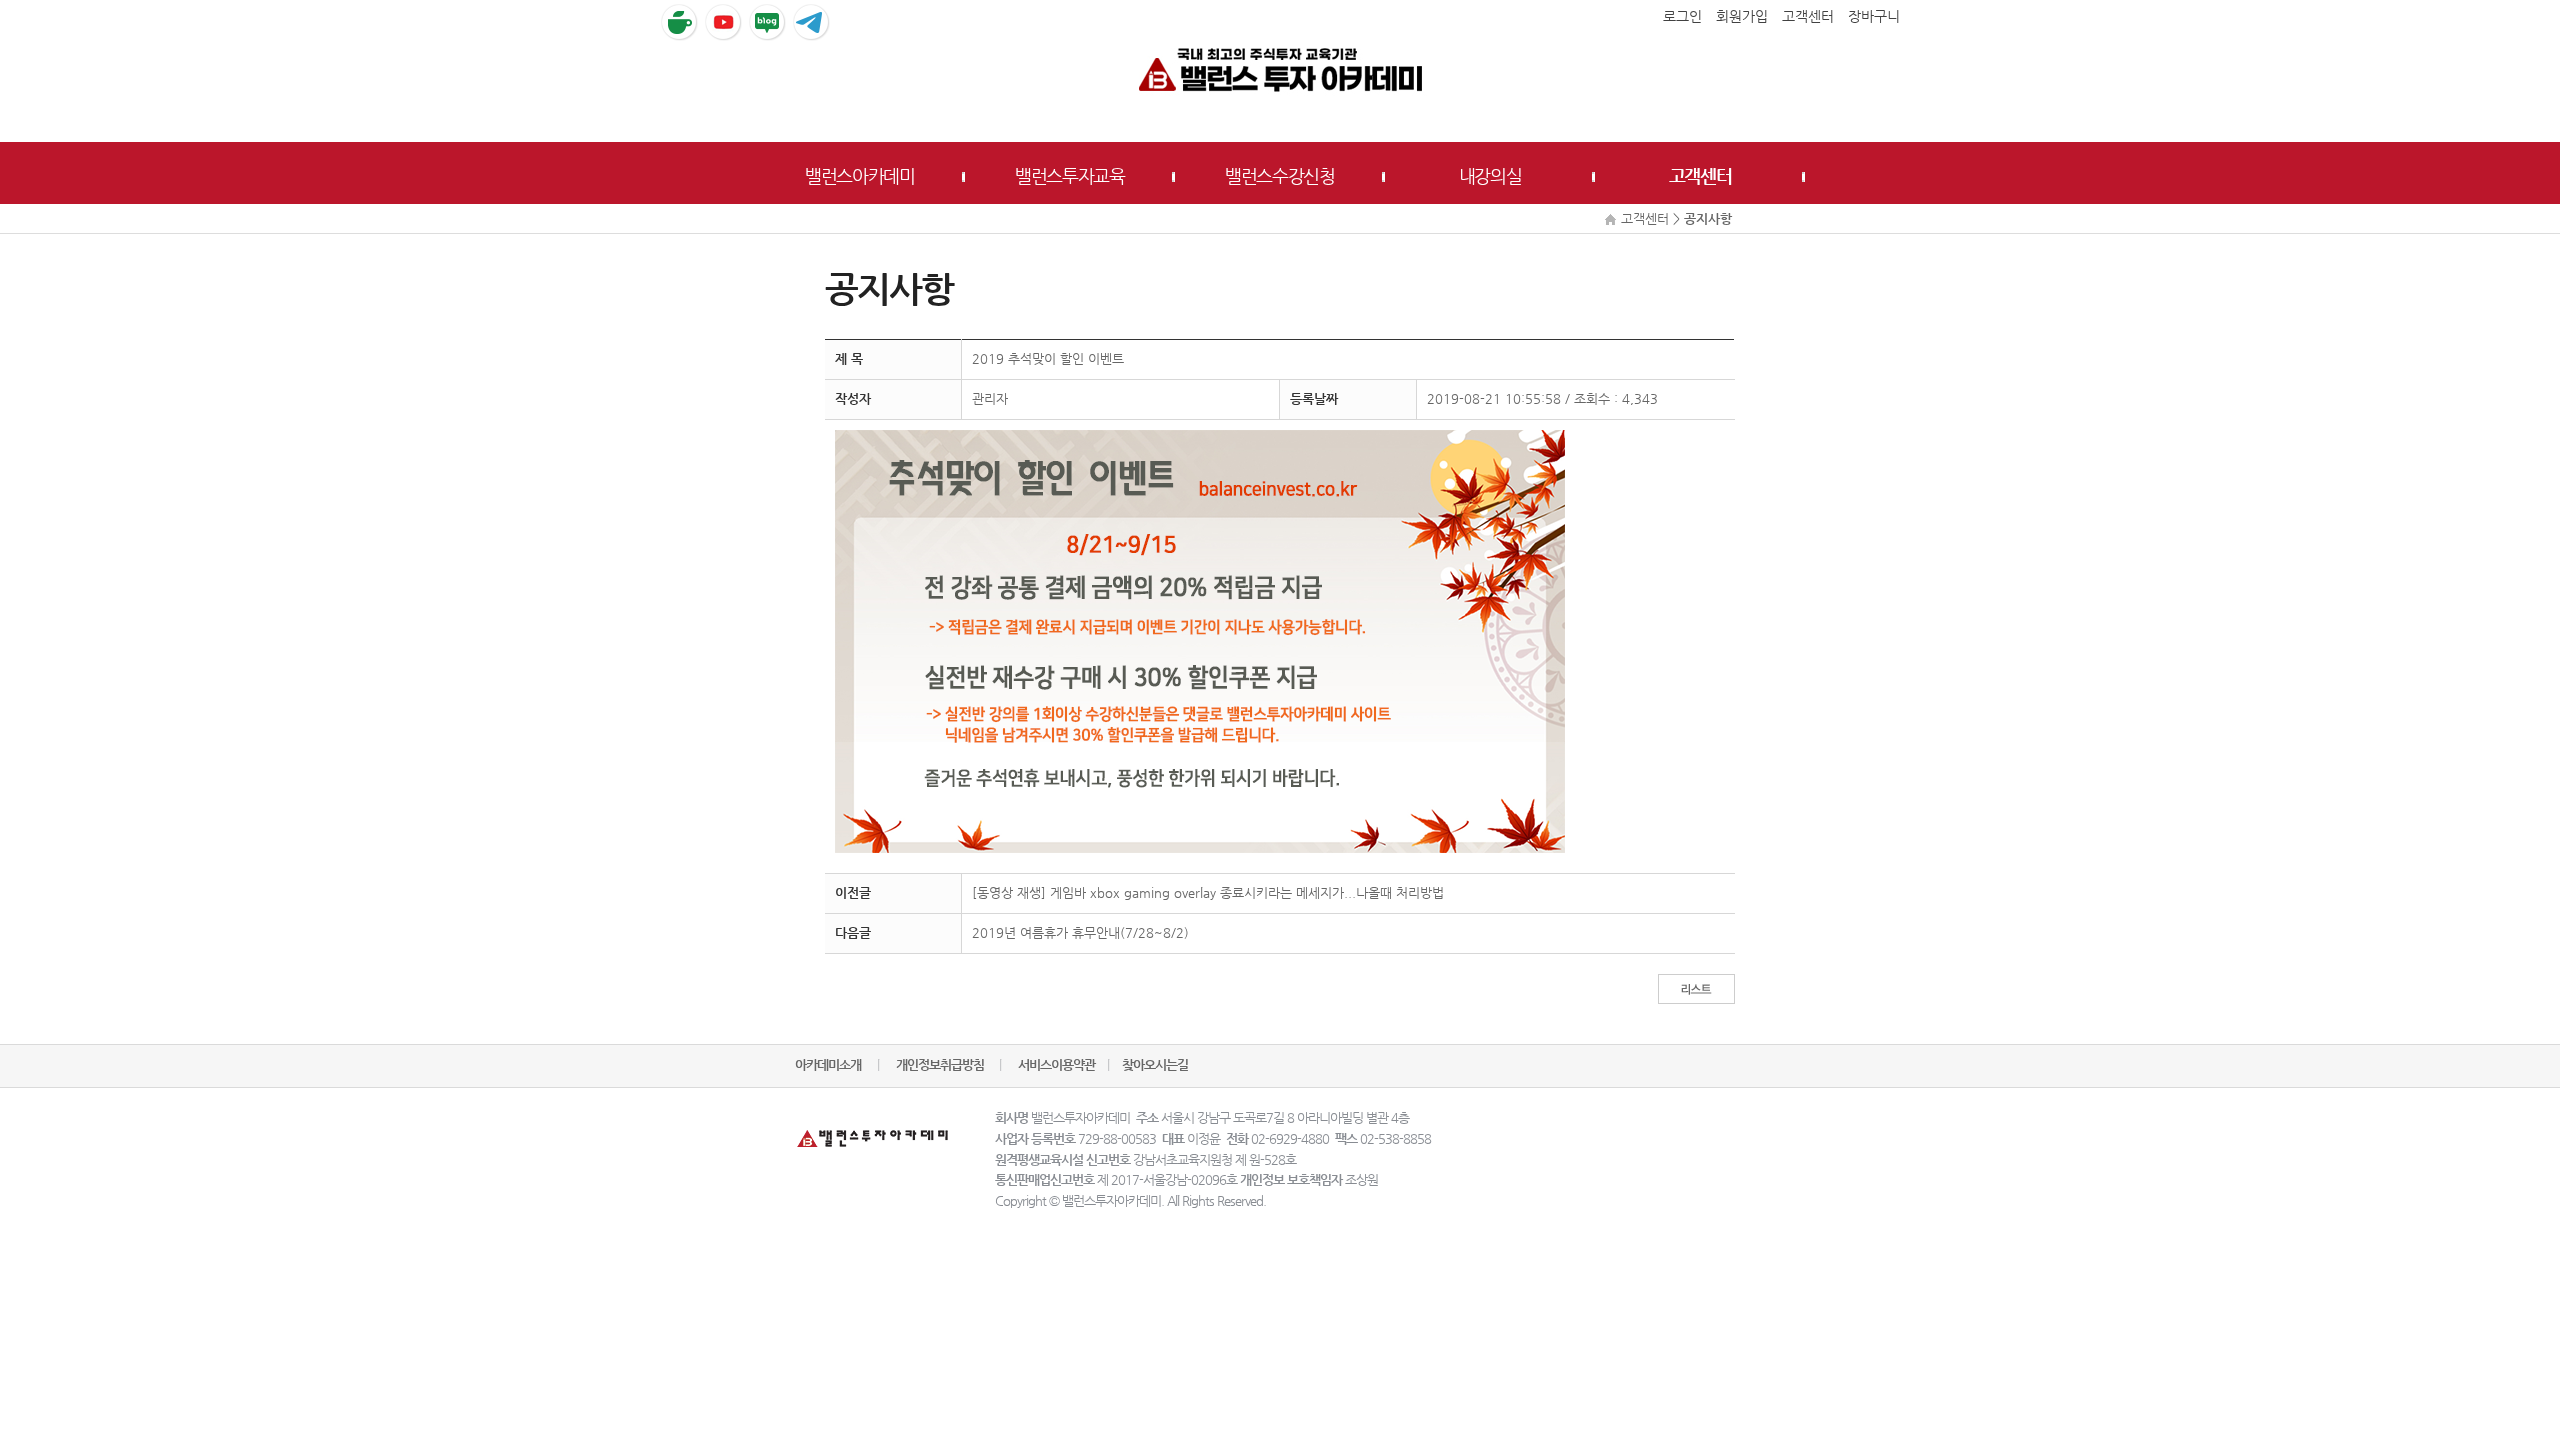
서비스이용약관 (1056, 1064)
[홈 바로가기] (1280, 68)
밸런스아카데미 (860, 175)
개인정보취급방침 (941, 1064)
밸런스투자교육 (1070, 175)
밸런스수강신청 (1280, 175)
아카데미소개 (828, 1064)
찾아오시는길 (1155, 1064)
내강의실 (1490, 175)
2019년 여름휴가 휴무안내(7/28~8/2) (1080, 932)
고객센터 (1700, 175)
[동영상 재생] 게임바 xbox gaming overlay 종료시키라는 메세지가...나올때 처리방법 (1208, 892)
